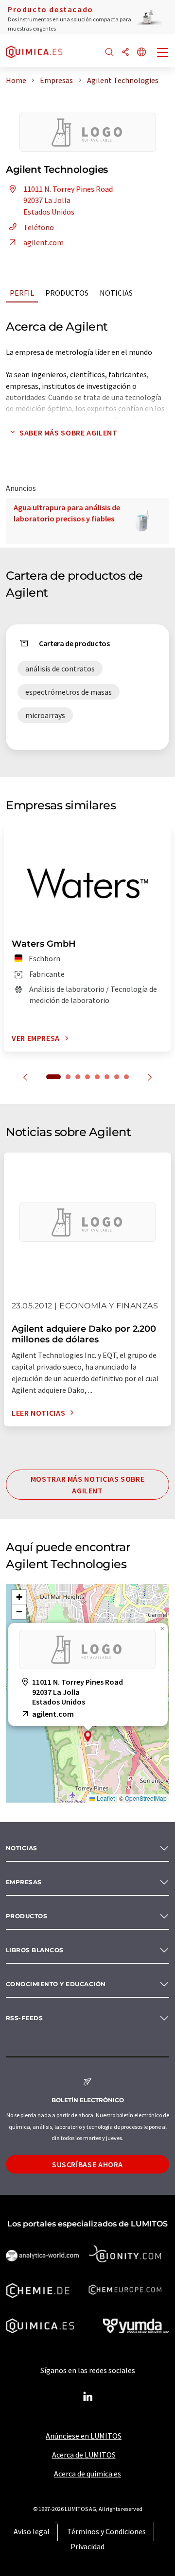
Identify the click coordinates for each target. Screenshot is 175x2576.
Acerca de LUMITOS (84, 2455)
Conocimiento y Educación (56, 1984)
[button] (88, 1736)
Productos (67, 293)
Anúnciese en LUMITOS (84, 2436)
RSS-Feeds (24, 2018)
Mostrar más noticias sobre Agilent (88, 1485)
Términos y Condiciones (106, 2531)
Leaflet (105, 1798)
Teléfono (39, 227)
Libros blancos (35, 1950)
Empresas (24, 1882)
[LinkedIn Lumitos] (87, 2397)
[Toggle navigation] (163, 53)
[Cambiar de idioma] (141, 53)
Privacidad (87, 2546)
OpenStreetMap (146, 1798)
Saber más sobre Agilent (69, 433)
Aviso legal (32, 2531)
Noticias (116, 293)
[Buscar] (109, 53)
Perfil (22, 293)
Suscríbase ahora (87, 2164)
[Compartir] (125, 53)
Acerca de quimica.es (87, 2474)
